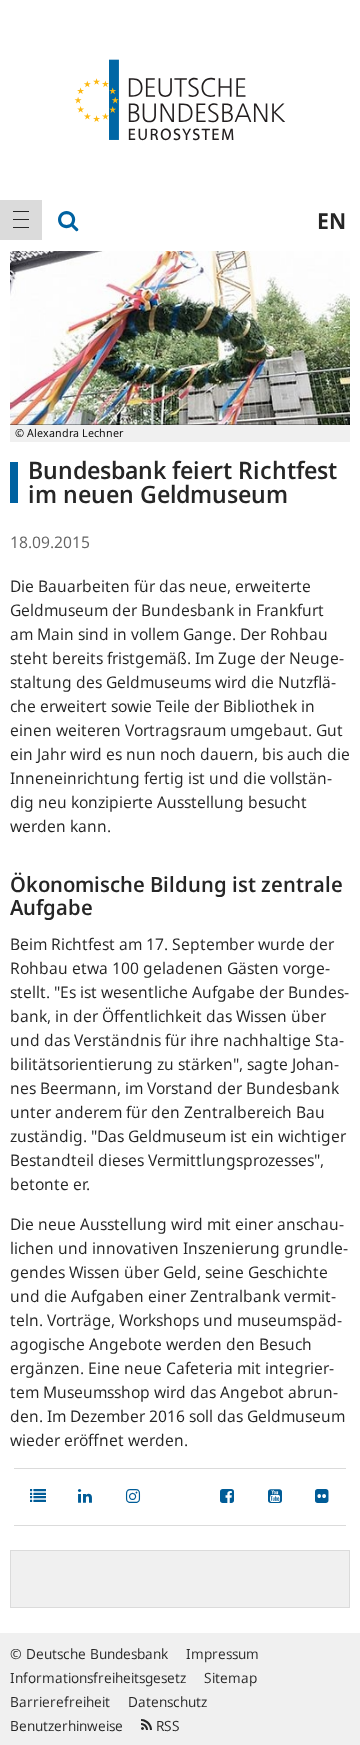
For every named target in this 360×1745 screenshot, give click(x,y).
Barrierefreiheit (60, 1701)
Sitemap (230, 1677)
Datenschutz (167, 1701)
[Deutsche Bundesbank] (180, 98)
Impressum (222, 1653)
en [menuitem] (331, 220)
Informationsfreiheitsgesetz (98, 1677)
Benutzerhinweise (66, 1725)
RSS (166, 1725)
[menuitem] (21, 220)
